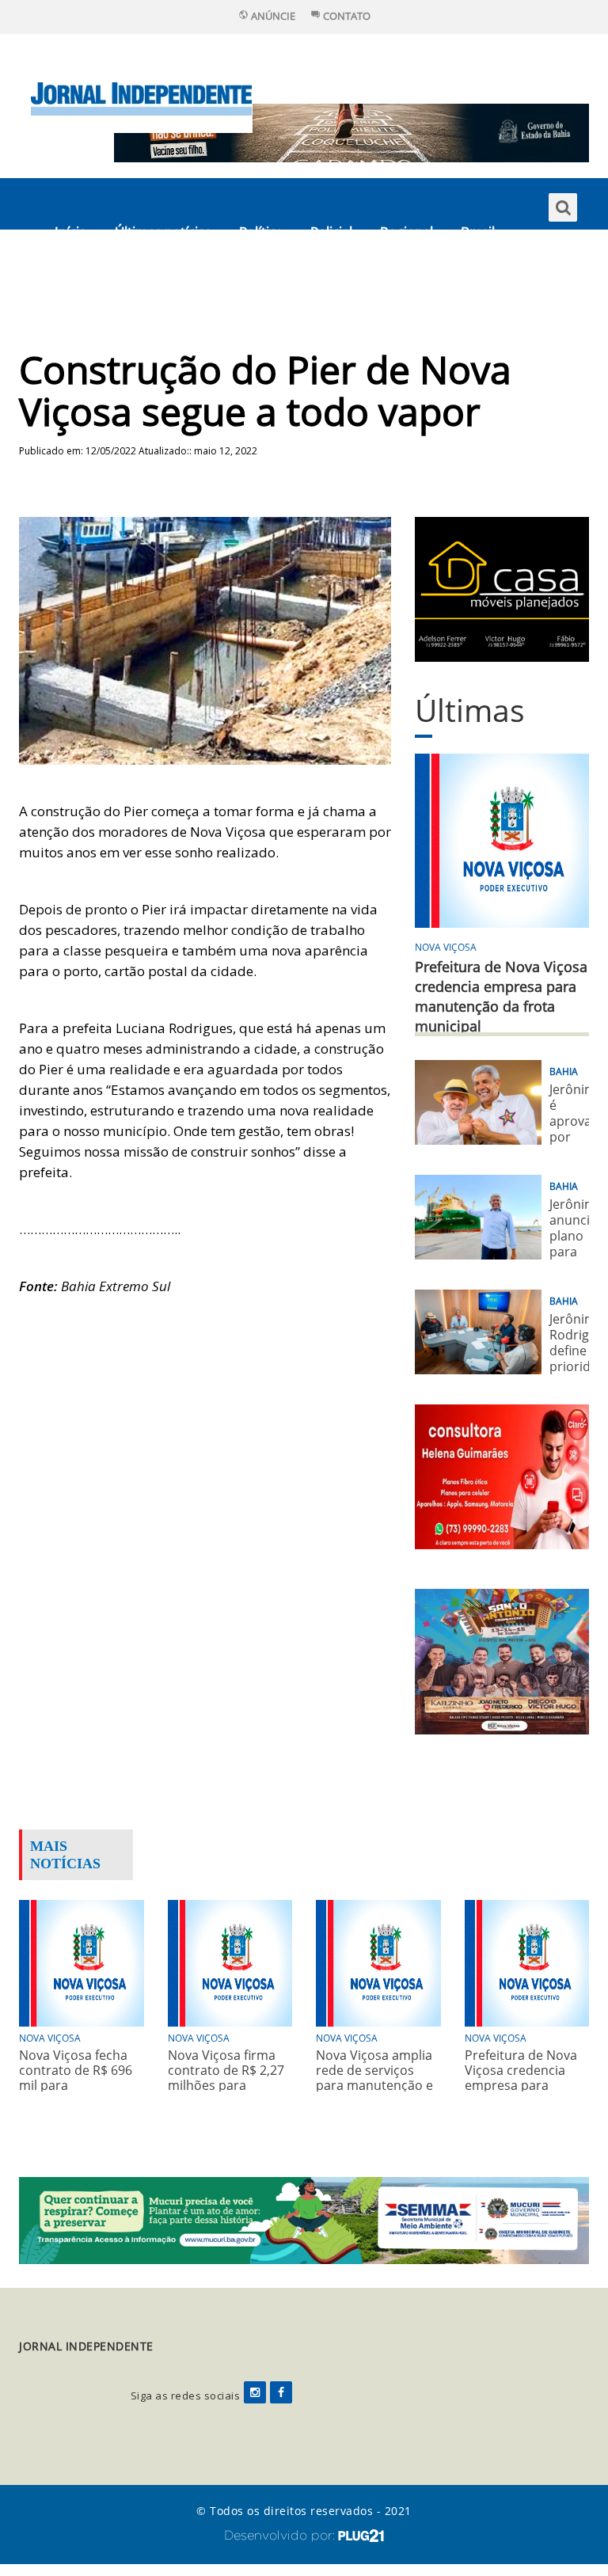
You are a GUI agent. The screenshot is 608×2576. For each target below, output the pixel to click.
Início (71, 232)
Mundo (152, 283)
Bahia (564, 1071)
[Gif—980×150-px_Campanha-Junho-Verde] (304, 2219)
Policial (331, 232)
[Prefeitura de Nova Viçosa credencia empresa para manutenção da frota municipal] (527, 1961)
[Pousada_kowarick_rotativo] (502, 588)
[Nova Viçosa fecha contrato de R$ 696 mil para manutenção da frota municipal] (82, 1961)
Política (261, 232)
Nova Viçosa (446, 947)
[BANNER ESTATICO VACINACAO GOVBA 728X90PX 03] (351, 132)
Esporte (78, 283)
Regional (407, 232)
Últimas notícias (163, 232)
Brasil (478, 232)
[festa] (502, 1660)
